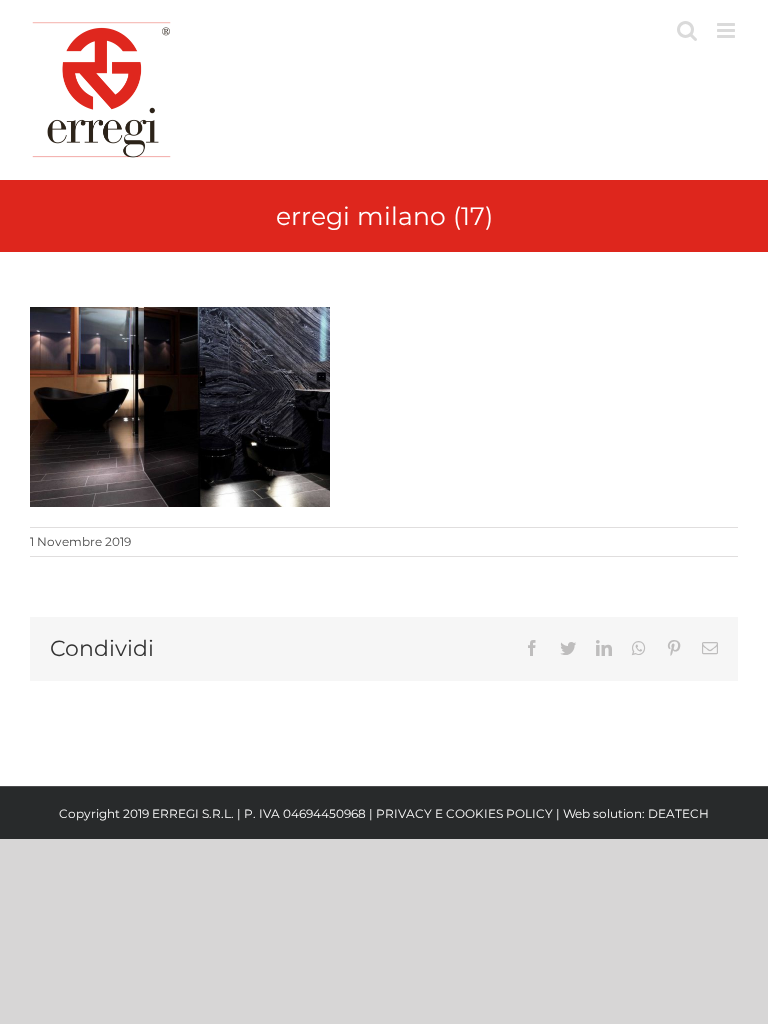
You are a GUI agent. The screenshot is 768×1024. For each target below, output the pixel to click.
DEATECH (678, 813)
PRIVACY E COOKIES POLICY (464, 813)
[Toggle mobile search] (687, 30)
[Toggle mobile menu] (727, 30)
